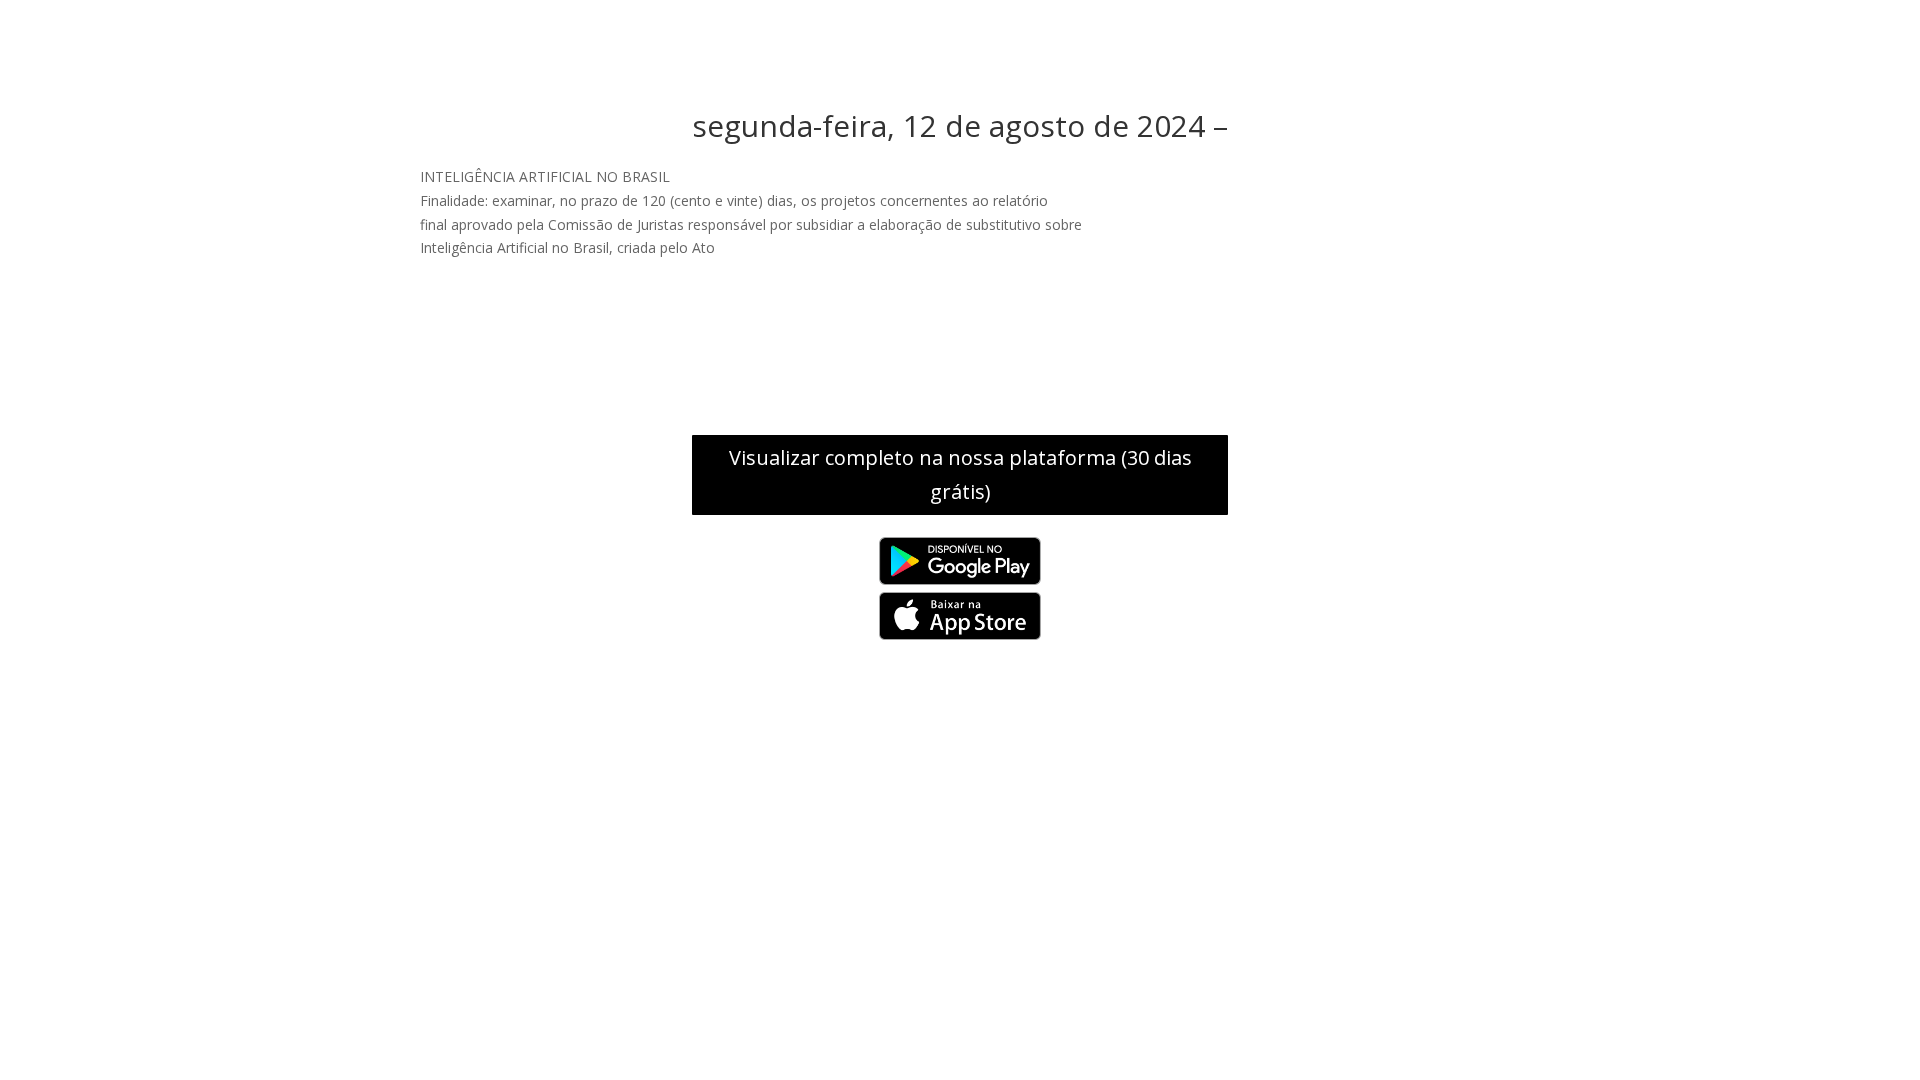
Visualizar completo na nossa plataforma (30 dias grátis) (960, 474)
